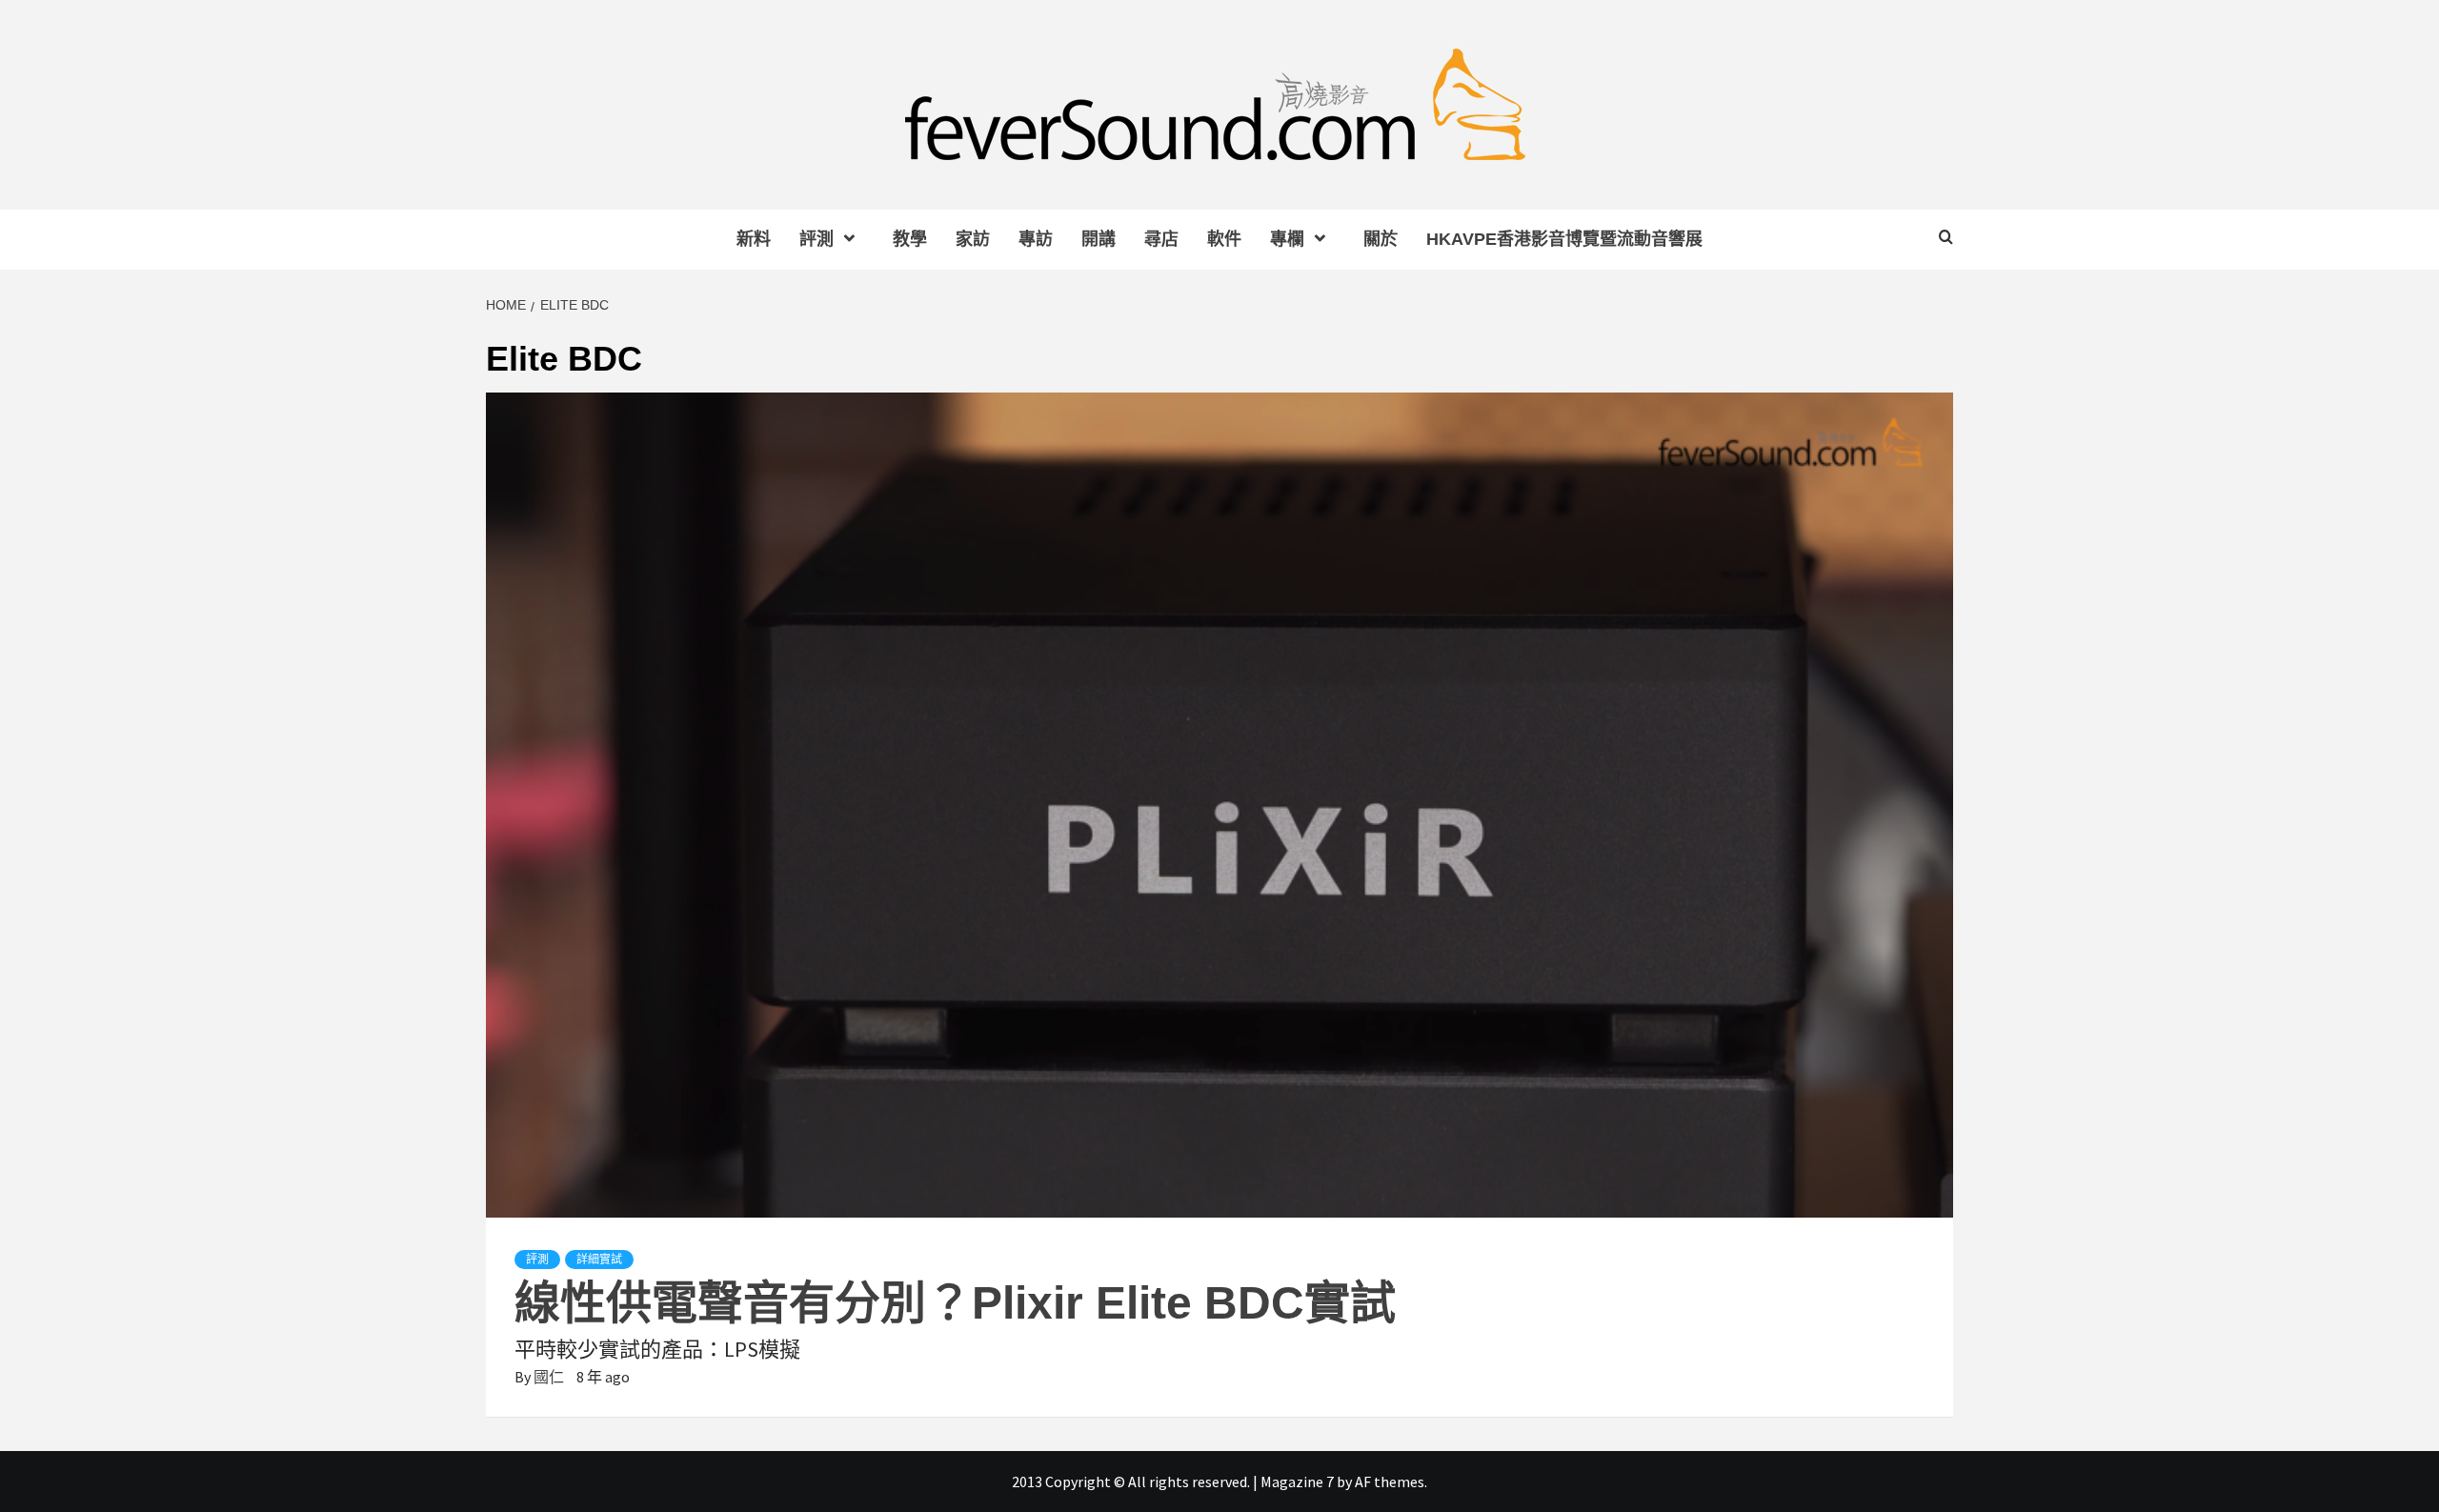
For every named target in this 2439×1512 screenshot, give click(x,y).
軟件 (1224, 239)
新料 (754, 239)
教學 (910, 239)
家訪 (973, 239)
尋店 (1161, 239)
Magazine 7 (1297, 1482)
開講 (1099, 239)
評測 (816, 239)
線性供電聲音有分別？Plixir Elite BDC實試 (955, 1303)
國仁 (550, 1377)
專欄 (1287, 239)
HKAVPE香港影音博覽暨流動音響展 (1564, 239)
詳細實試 (599, 1260)
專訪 (1036, 239)
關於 (1381, 239)
